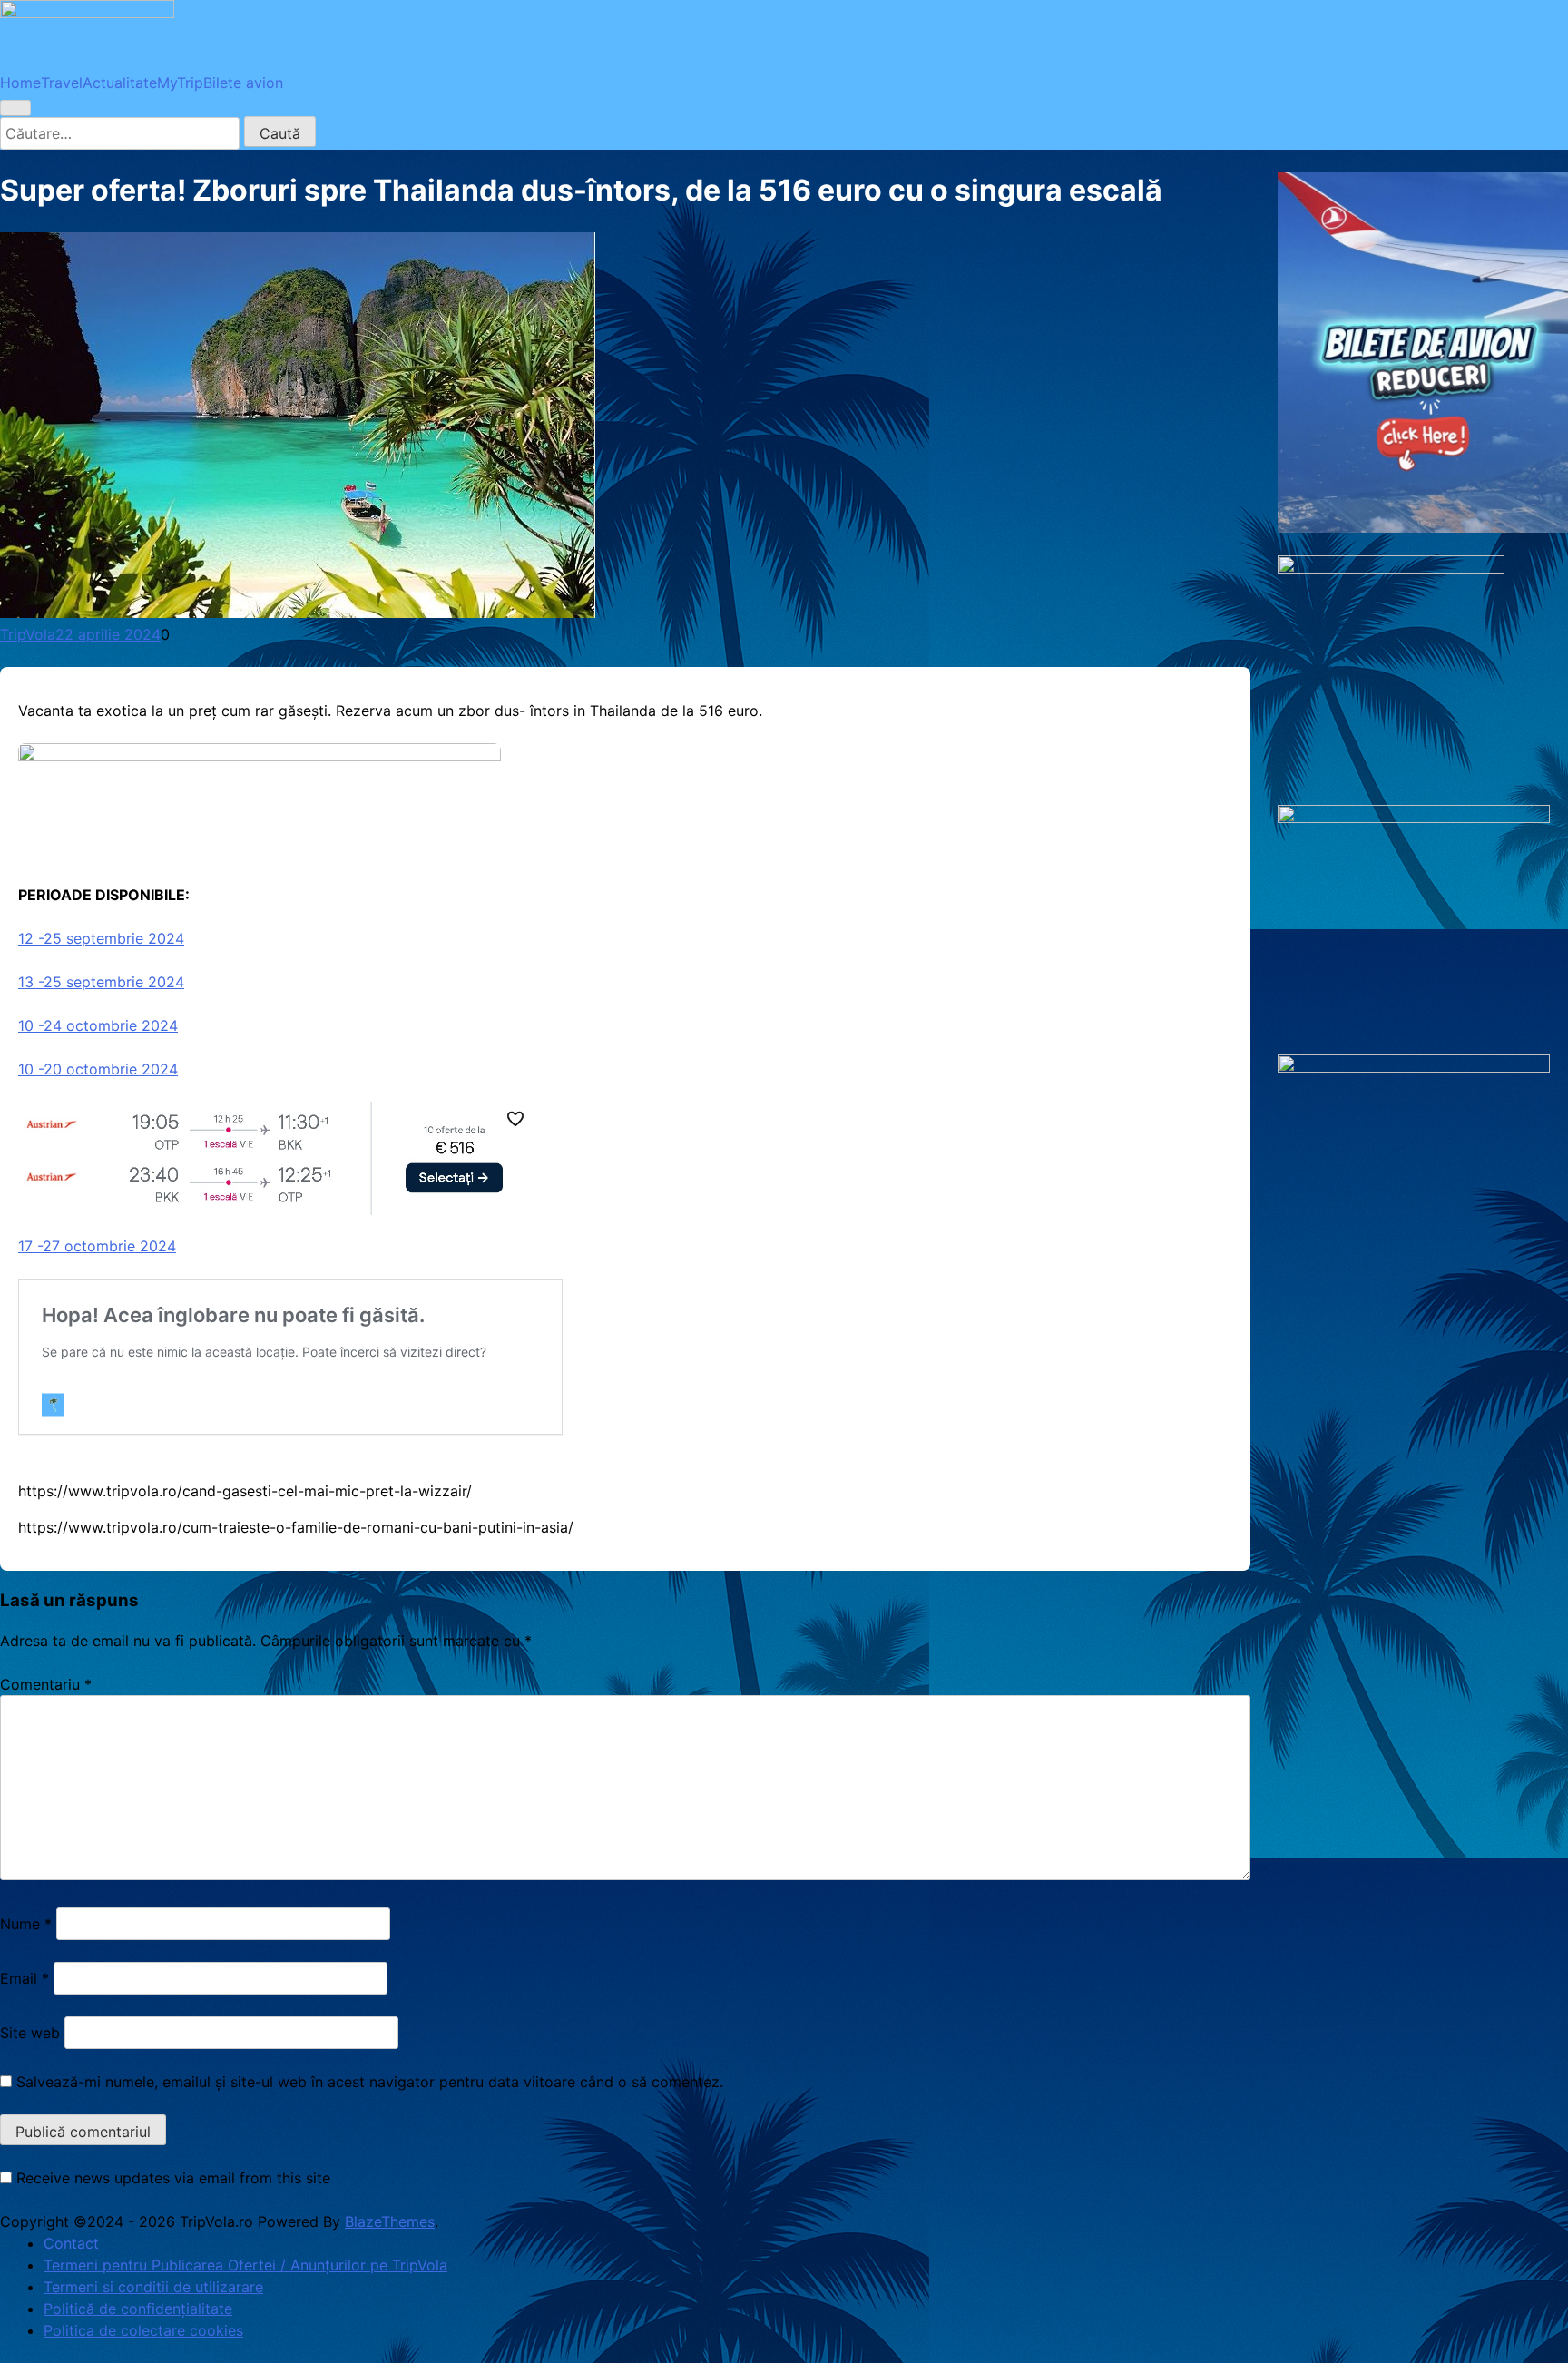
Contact (71, 2243)
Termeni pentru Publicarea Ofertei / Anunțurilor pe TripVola (245, 2265)
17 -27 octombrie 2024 (97, 1246)
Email (24, 1978)
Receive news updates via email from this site (171, 2178)
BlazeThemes (390, 2221)
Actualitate (120, 83)
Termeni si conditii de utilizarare (153, 2287)
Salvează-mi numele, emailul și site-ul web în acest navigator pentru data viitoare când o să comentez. (370, 2082)
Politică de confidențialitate (138, 2309)
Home (20, 83)
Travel (62, 83)
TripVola (28, 634)
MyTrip (180, 83)
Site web (30, 2033)
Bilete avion (243, 83)
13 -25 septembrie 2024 (101, 982)
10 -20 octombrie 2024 (98, 1069)
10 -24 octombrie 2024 (98, 1025)
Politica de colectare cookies (143, 2330)
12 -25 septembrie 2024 (101, 938)
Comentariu (46, 1684)
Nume (26, 1924)
